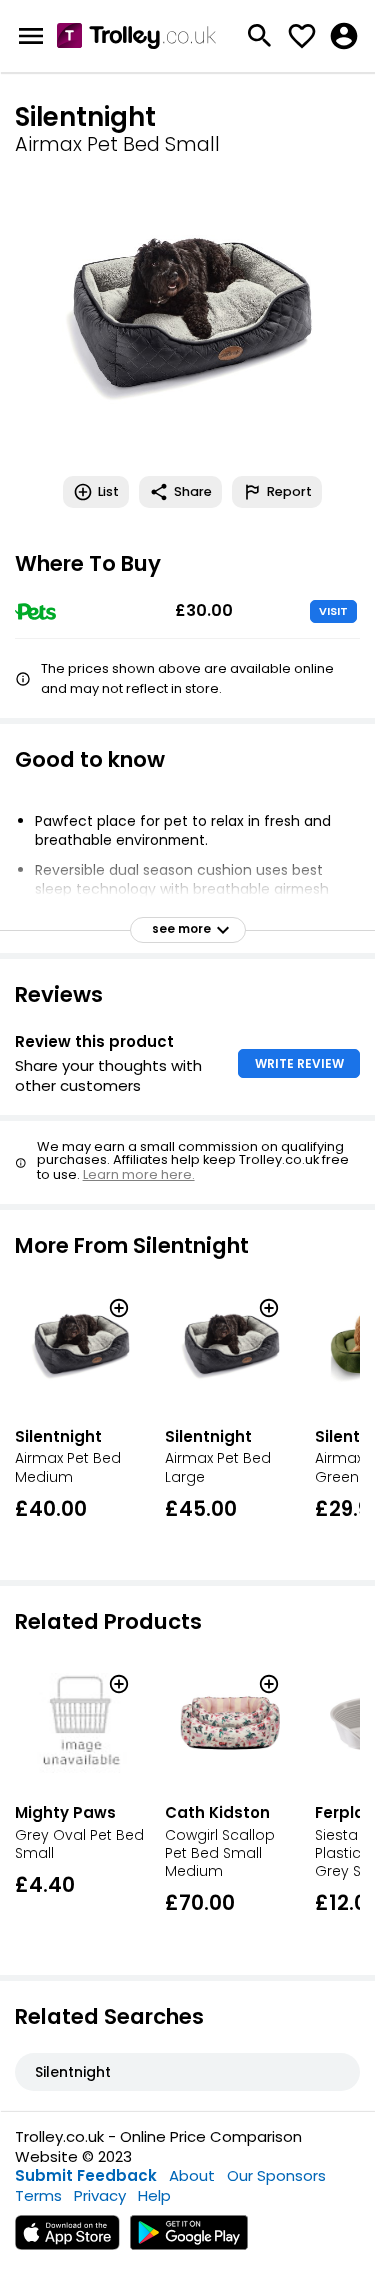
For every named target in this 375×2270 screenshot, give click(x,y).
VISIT (333, 611)
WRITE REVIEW (299, 1063)
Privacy (100, 2195)
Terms (38, 2195)
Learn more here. (139, 1174)
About (192, 2175)
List (108, 491)
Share (193, 491)
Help (154, 2195)
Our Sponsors (276, 2175)
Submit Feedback (86, 2175)
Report (289, 491)
